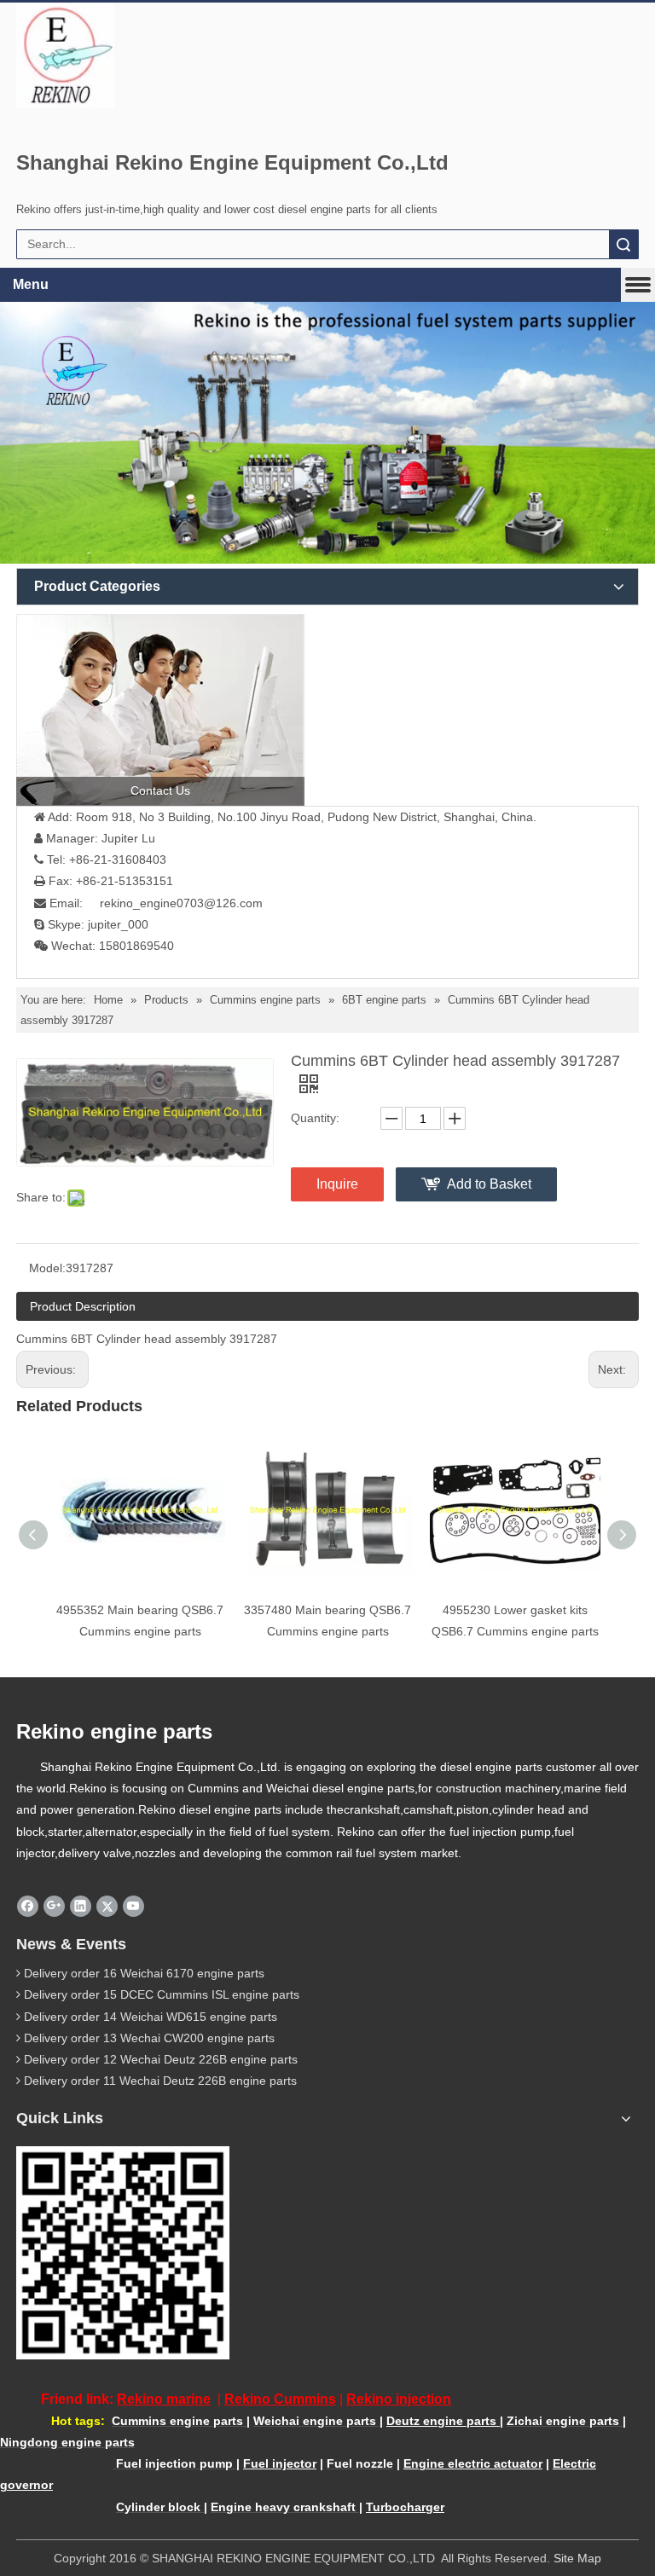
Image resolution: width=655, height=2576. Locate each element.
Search (623, 244)
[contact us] (160, 710)
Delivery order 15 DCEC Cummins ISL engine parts (162, 1994)
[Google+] (54, 1906)
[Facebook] (28, 1906)
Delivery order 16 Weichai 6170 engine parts (144, 1973)
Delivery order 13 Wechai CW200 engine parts (149, 2038)
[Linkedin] (81, 1906)
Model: (47, 1268)
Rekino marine (164, 2399)
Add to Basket (489, 1184)
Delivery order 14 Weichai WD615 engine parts (151, 2017)
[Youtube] (133, 1906)
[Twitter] (107, 1906)
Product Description (83, 1306)
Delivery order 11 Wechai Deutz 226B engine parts (160, 2081)
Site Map (577, 2558)
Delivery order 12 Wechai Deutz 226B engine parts (161, 2059)
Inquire (337, 1184)
